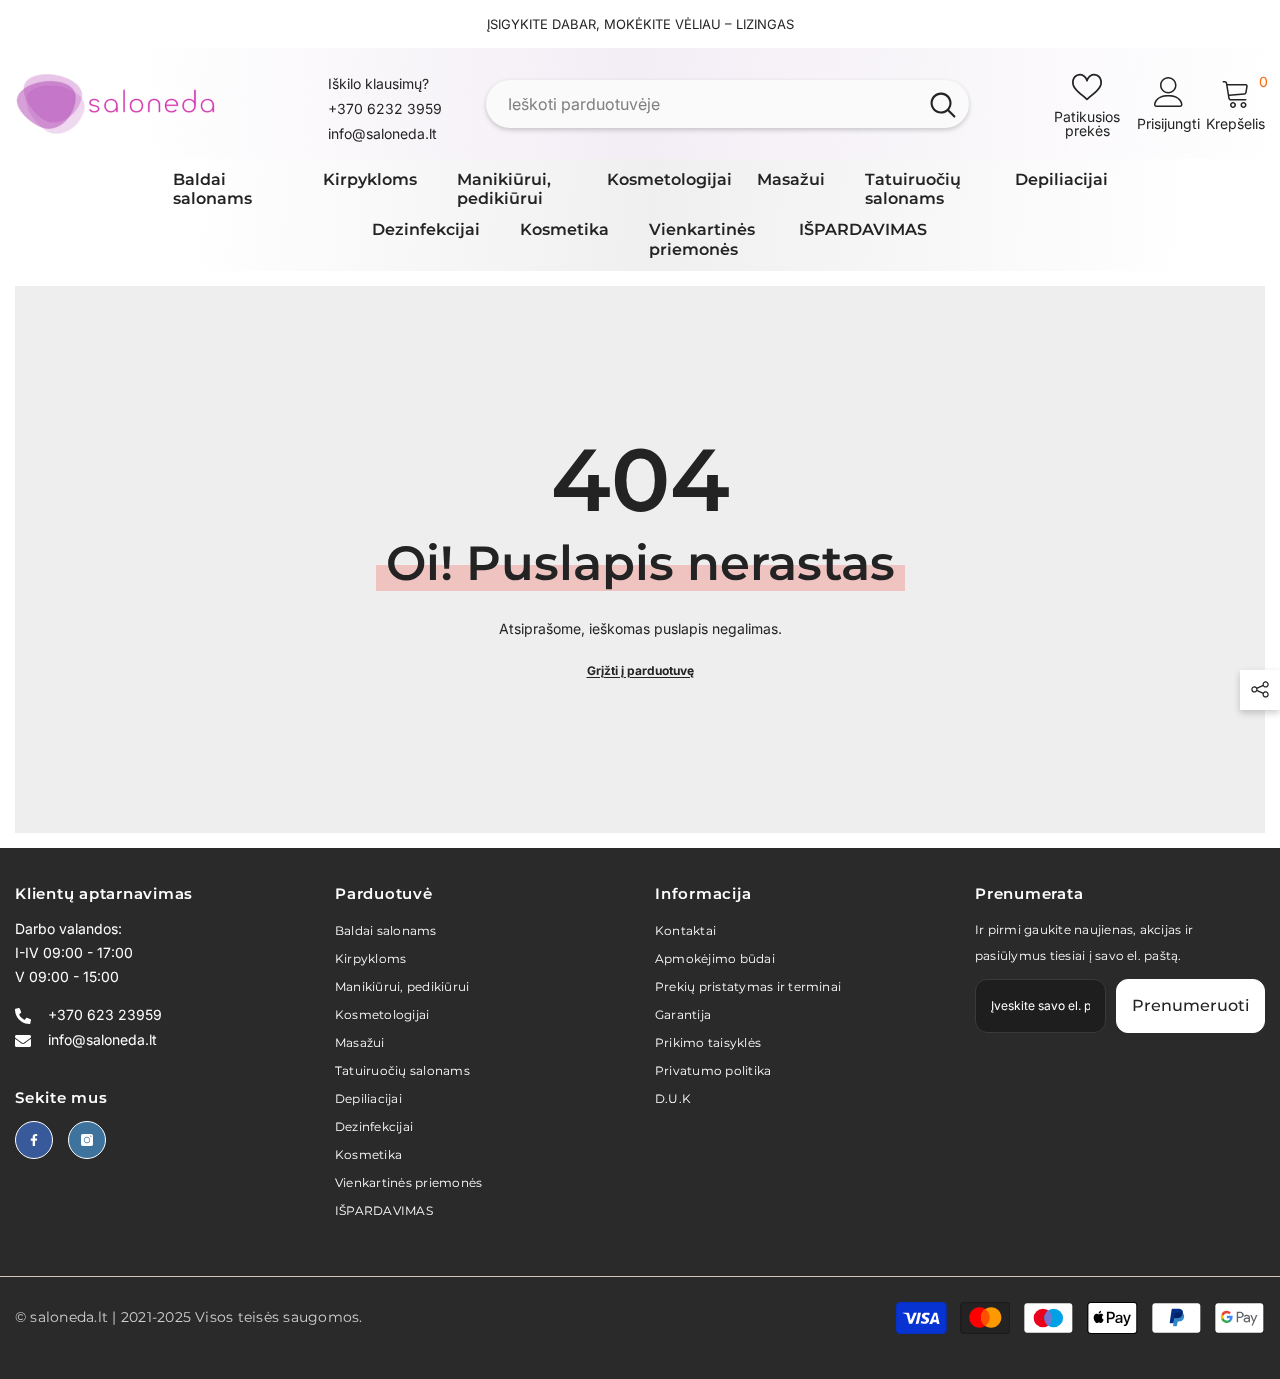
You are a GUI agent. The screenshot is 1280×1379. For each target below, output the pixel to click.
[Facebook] (34, 1140)
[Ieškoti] (727, 104)
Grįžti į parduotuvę (640, 670)
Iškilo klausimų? (378, 83)
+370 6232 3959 (385, 108)
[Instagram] (87, 1140)
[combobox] (701, 104)
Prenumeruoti (1190, 1005)
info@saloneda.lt (382, 133)
